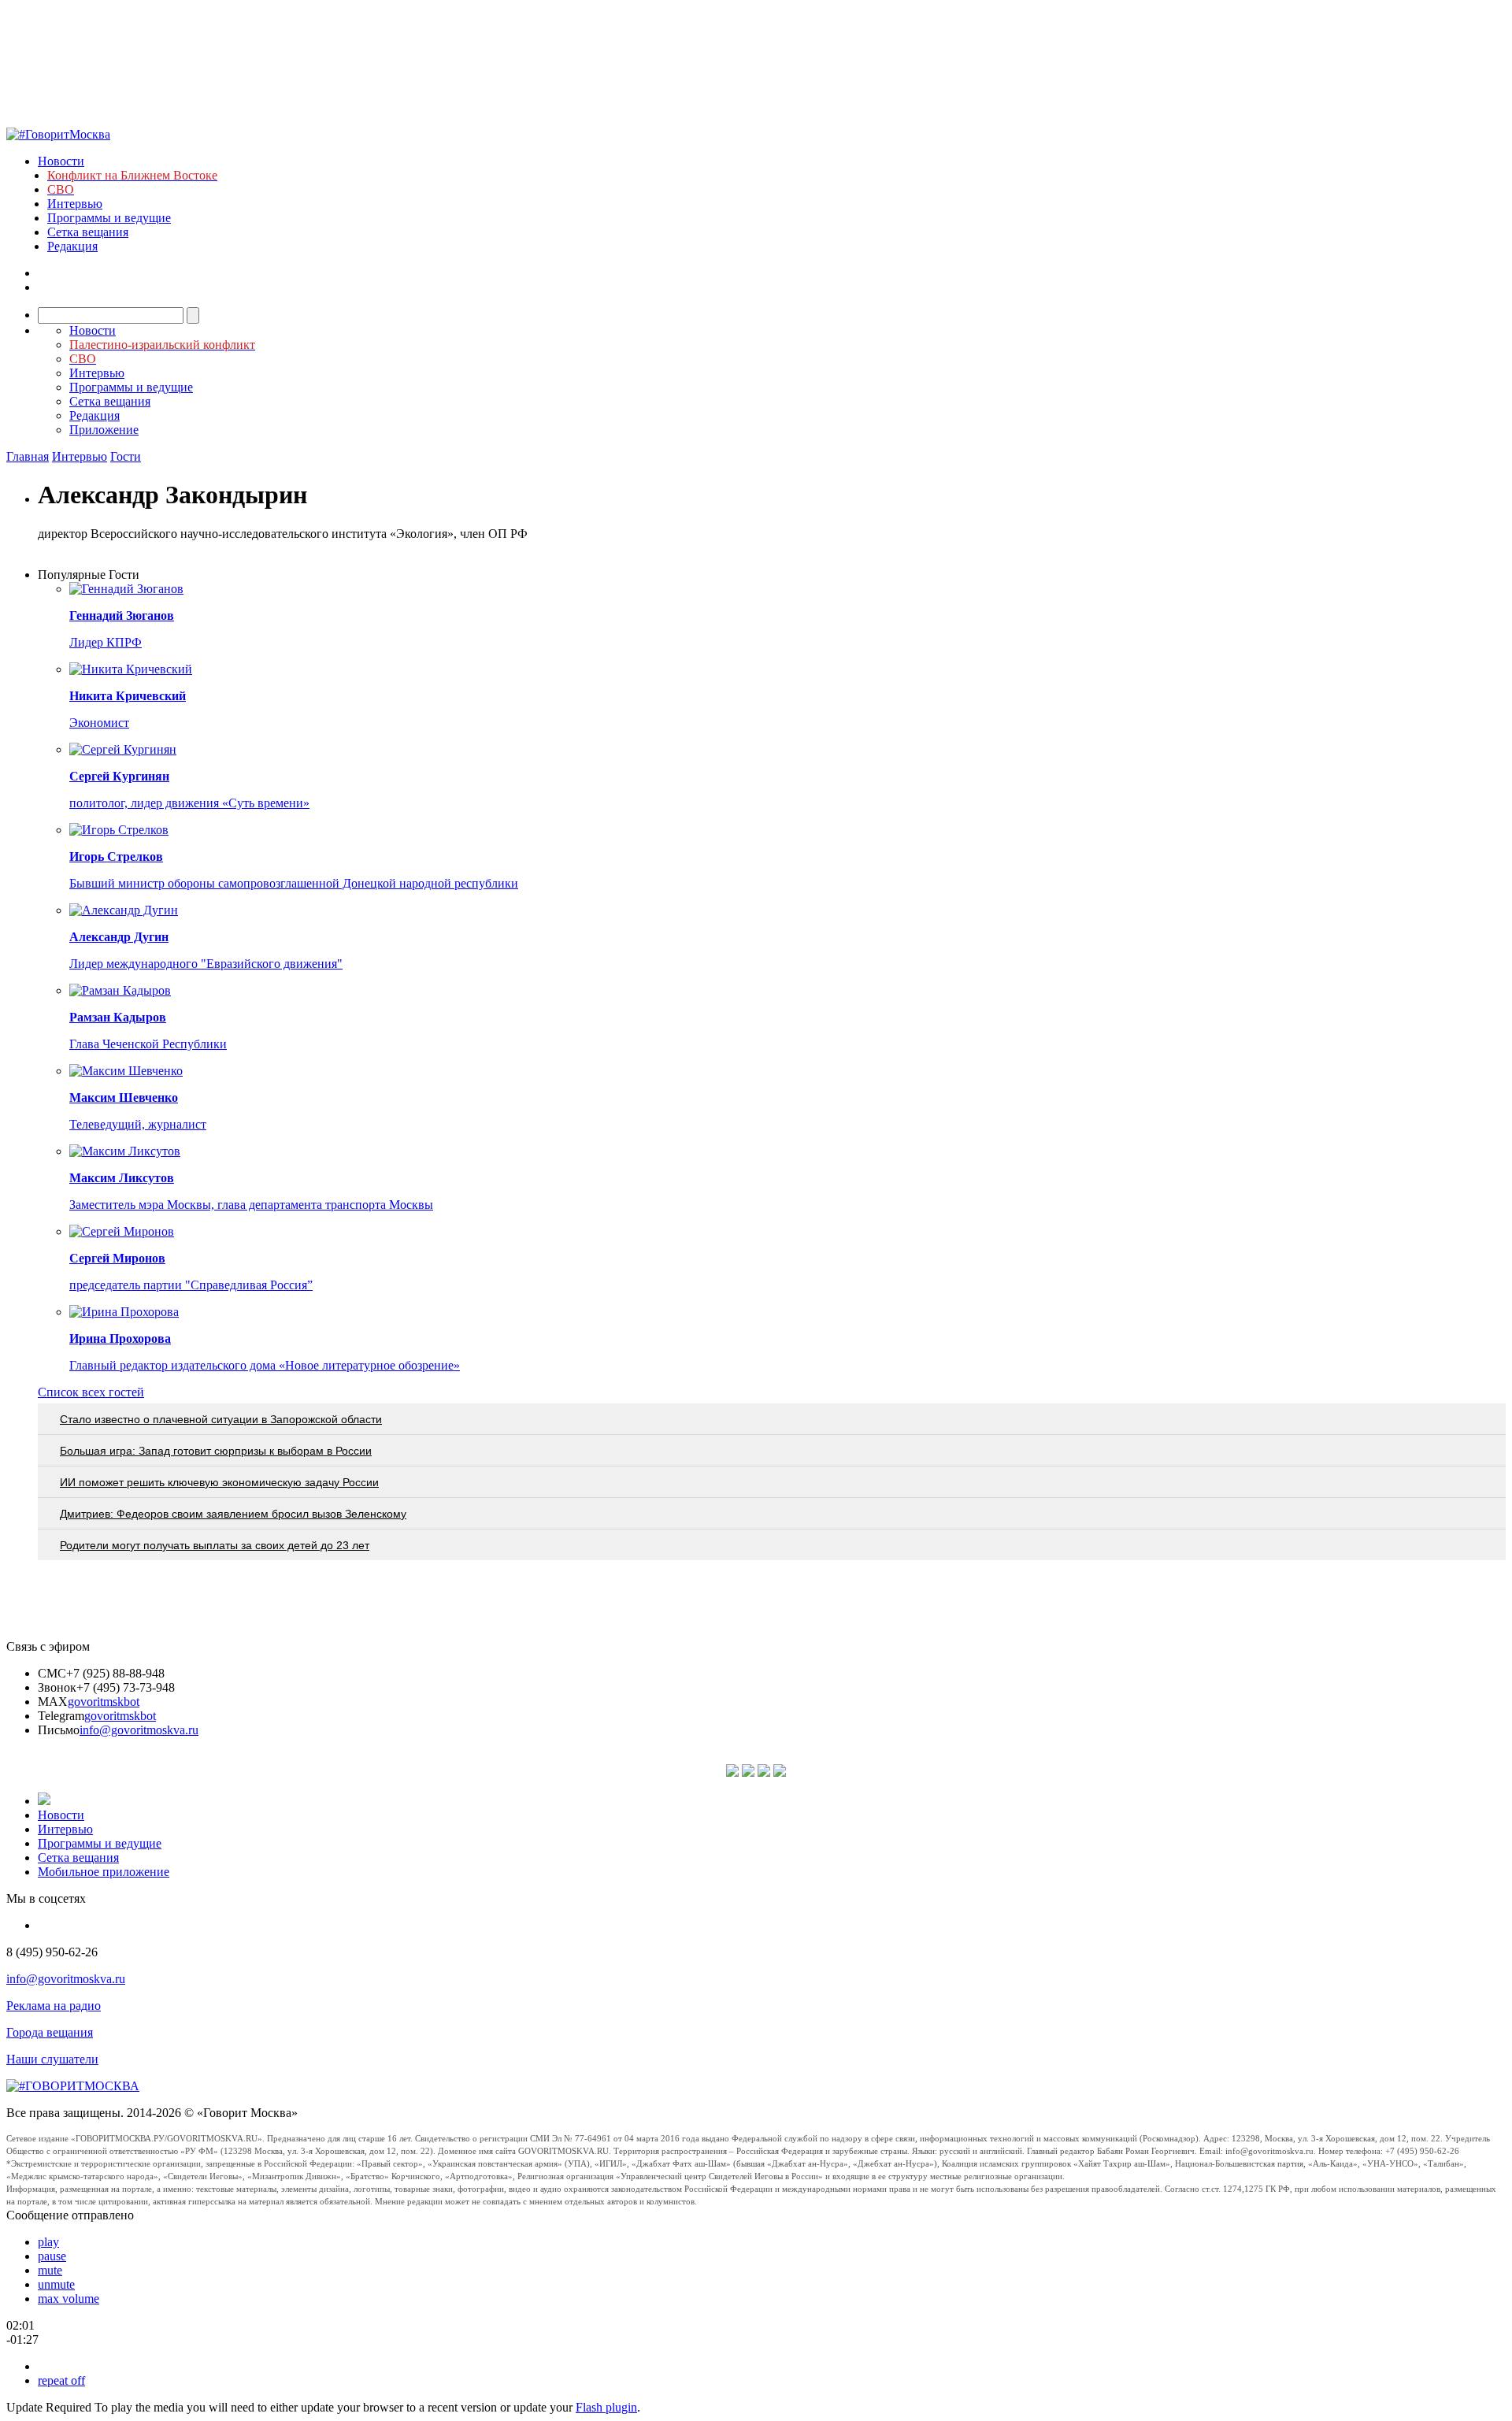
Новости (61, 161)
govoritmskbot (104, 1702)
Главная (28, 456)
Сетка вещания (88, 232)
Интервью (75, 204)
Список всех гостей (91, 1392)
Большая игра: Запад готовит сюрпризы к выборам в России (216, 1451)
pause (52, 2256)
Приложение (104, 430)
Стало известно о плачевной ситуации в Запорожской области (221, 1419)
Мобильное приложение (104, 1872)
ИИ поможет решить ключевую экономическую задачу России (219, 1482)
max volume (69, 2299)
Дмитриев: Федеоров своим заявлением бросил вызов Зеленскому (233, 1514)
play (48, 2242)
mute (50, 2270)
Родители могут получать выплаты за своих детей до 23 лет (215, 1545)
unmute (56, 2284)
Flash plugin (606, 2407)
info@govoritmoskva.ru (139, 1730)
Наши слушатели (52, 2059)
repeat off (61, 2380)
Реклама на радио (54, 2006)
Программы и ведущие (109, 218)
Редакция (72, 246)
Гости (126, 456)
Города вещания (50, 2032)
